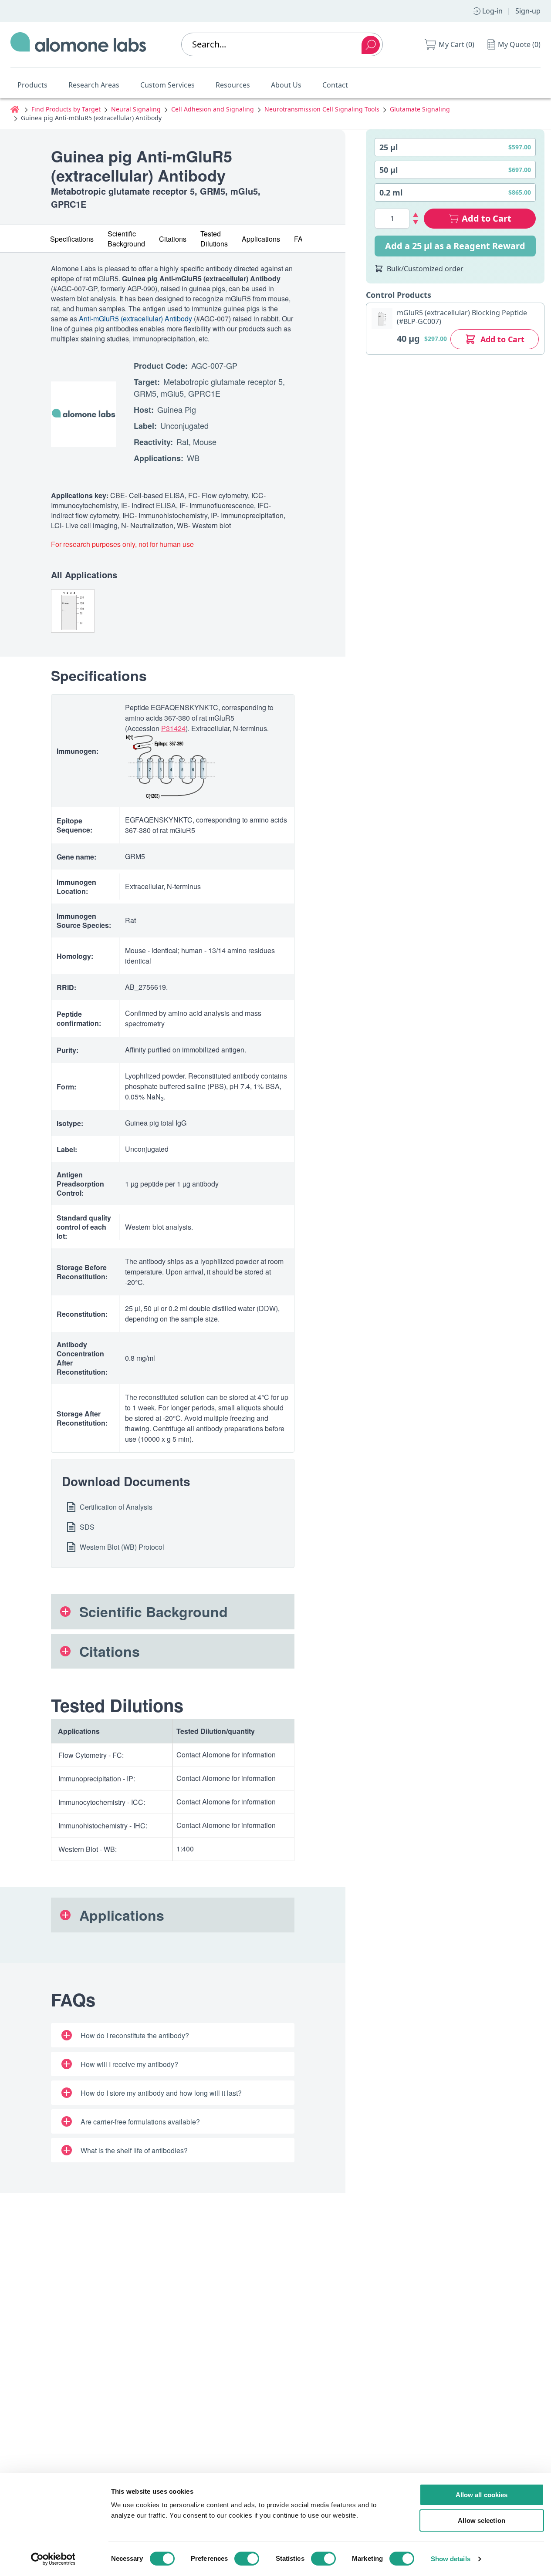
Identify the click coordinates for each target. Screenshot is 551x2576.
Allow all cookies (482, 2495)
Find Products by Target (66, 109)
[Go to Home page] (78, 44)
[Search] (371, 45)
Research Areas (94, 85)
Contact (335, 85)
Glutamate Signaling (420, 109)
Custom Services (167, 85)
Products (32, 85)
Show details (451, 2559)
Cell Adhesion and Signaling (213, 109)
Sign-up (528, 11)
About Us (286, 85)
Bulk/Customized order (425, 269)
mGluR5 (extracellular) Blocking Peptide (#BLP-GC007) (462, 317)
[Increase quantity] (416, 215)
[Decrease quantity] (416, 222)
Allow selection (482, 2520)
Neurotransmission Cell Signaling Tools (322, 109)
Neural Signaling (136, 109)
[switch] (247, 2559)
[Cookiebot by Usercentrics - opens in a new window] (53, 2559)
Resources (233, 85)
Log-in (492, 11)
